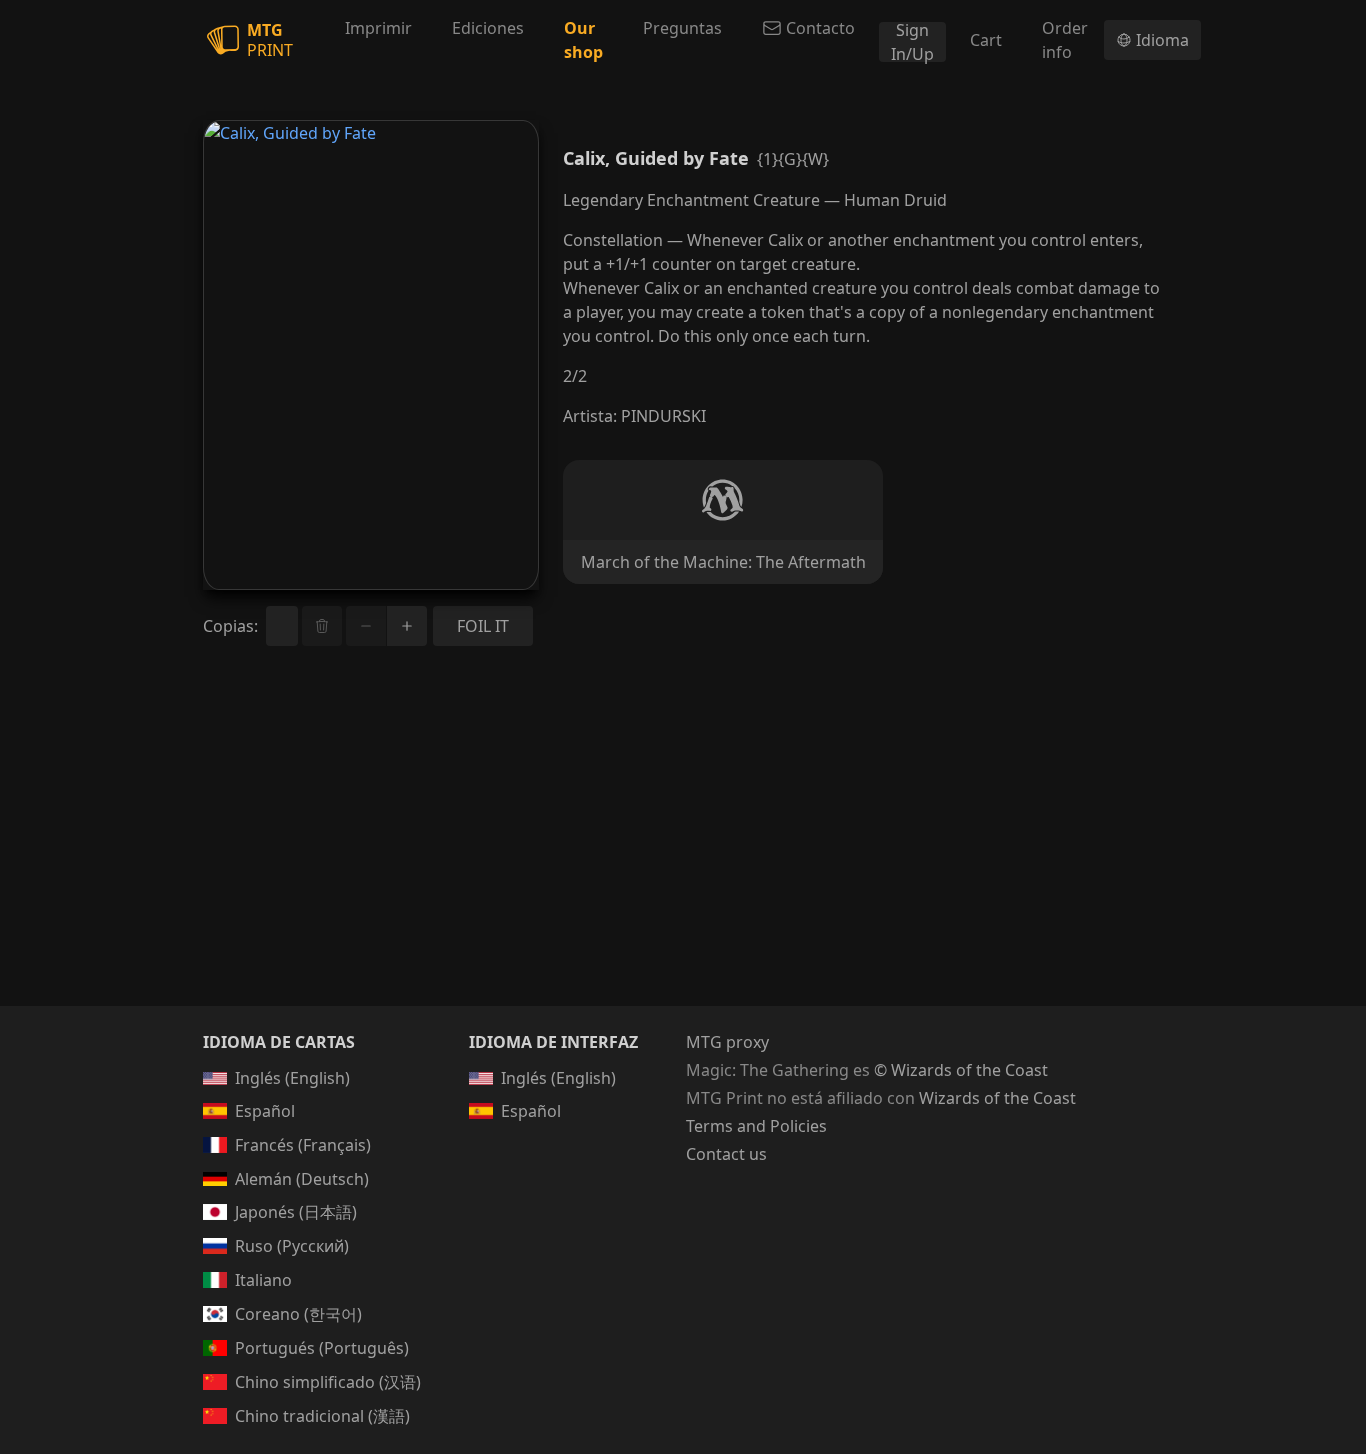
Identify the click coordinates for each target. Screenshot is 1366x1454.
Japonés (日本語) (296, 1212)
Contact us (726, 1154)
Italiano (263, 1280)
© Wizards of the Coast (961, 1070)
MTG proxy (727, 1042)
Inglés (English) (292, 1078)
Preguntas (682, 28)
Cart (986, 40)
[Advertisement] (683, 850)
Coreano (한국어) (298, 1314)
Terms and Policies (756, 1126)
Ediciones (488, 28)
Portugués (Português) (322, 1348)
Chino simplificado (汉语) (328, 1382)
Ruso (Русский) (292, 1246)
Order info (1065, 40)
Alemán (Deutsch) (302, 1179)
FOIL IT (483, 626)
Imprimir (378, 28)
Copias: (230, 626)
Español (265, 1111)
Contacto (820, 28)
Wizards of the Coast (997, 1098)
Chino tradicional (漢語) (322, 1416)
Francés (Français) (303, 1145)
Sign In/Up (912, 42)
